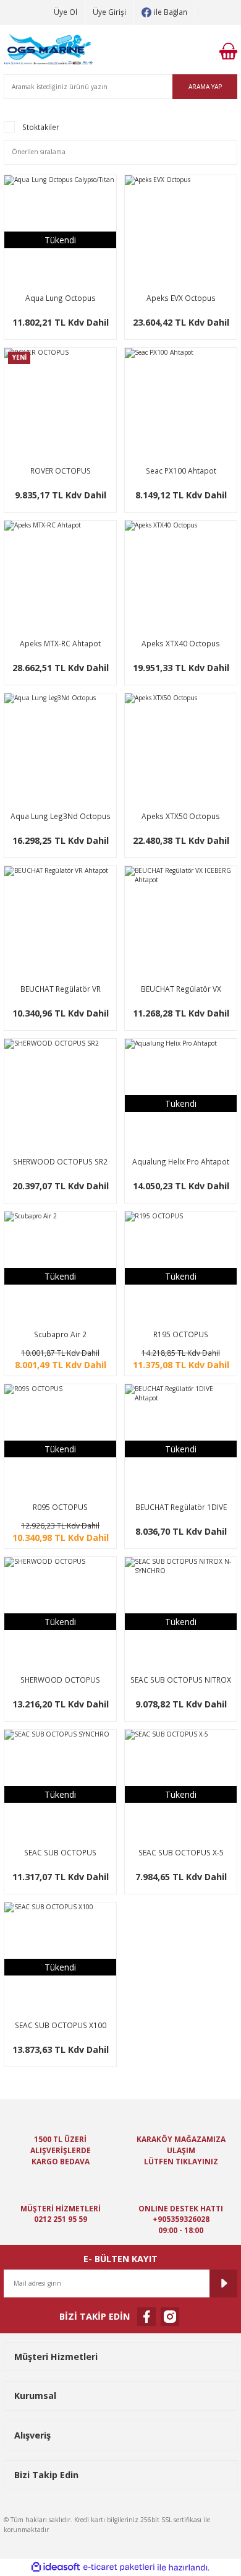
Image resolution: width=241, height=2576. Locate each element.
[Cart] (228, 51)
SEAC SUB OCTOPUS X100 (61, 2025)
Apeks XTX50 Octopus (181, 816)
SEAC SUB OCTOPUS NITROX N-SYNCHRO (181, 1680)
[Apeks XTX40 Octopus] (181, 577)
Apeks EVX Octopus (181, 298)
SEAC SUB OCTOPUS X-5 (181, 1852)
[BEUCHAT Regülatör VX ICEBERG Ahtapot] (181, 922)
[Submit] (223, 2283)
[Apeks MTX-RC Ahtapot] (60, 577)
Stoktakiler (41, 127)
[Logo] (49, 51)
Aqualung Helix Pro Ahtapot (181, 1161)
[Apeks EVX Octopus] (181, 231)
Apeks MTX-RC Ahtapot (60, 643)
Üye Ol (66, 12)
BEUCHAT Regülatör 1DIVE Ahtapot (181, 1508)
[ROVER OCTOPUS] (60, 404)
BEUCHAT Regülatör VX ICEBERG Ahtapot (181, 990)
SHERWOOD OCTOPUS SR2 (60, 1161)
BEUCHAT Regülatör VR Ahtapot (61, 990)
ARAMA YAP (205, 87)
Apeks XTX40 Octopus (181, 643)
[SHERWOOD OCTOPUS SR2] (60, 1095)
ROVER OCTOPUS (61, 471)
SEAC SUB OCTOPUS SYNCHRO (60, 1853)
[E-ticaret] (119, 2567)
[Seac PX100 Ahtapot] (181, 404)
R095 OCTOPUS (60, 1507)
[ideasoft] (56, 2567)
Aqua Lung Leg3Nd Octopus (61, 816)
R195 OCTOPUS (181, 1334)
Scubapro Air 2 (60, 1334)
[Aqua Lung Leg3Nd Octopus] (60, 749)
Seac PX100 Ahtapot (181, 471)
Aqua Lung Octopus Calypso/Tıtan (61, 299)
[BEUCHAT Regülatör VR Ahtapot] (60, 922)
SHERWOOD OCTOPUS (60, 1680)
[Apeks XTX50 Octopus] (181, 749)
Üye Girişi (109, 12)
